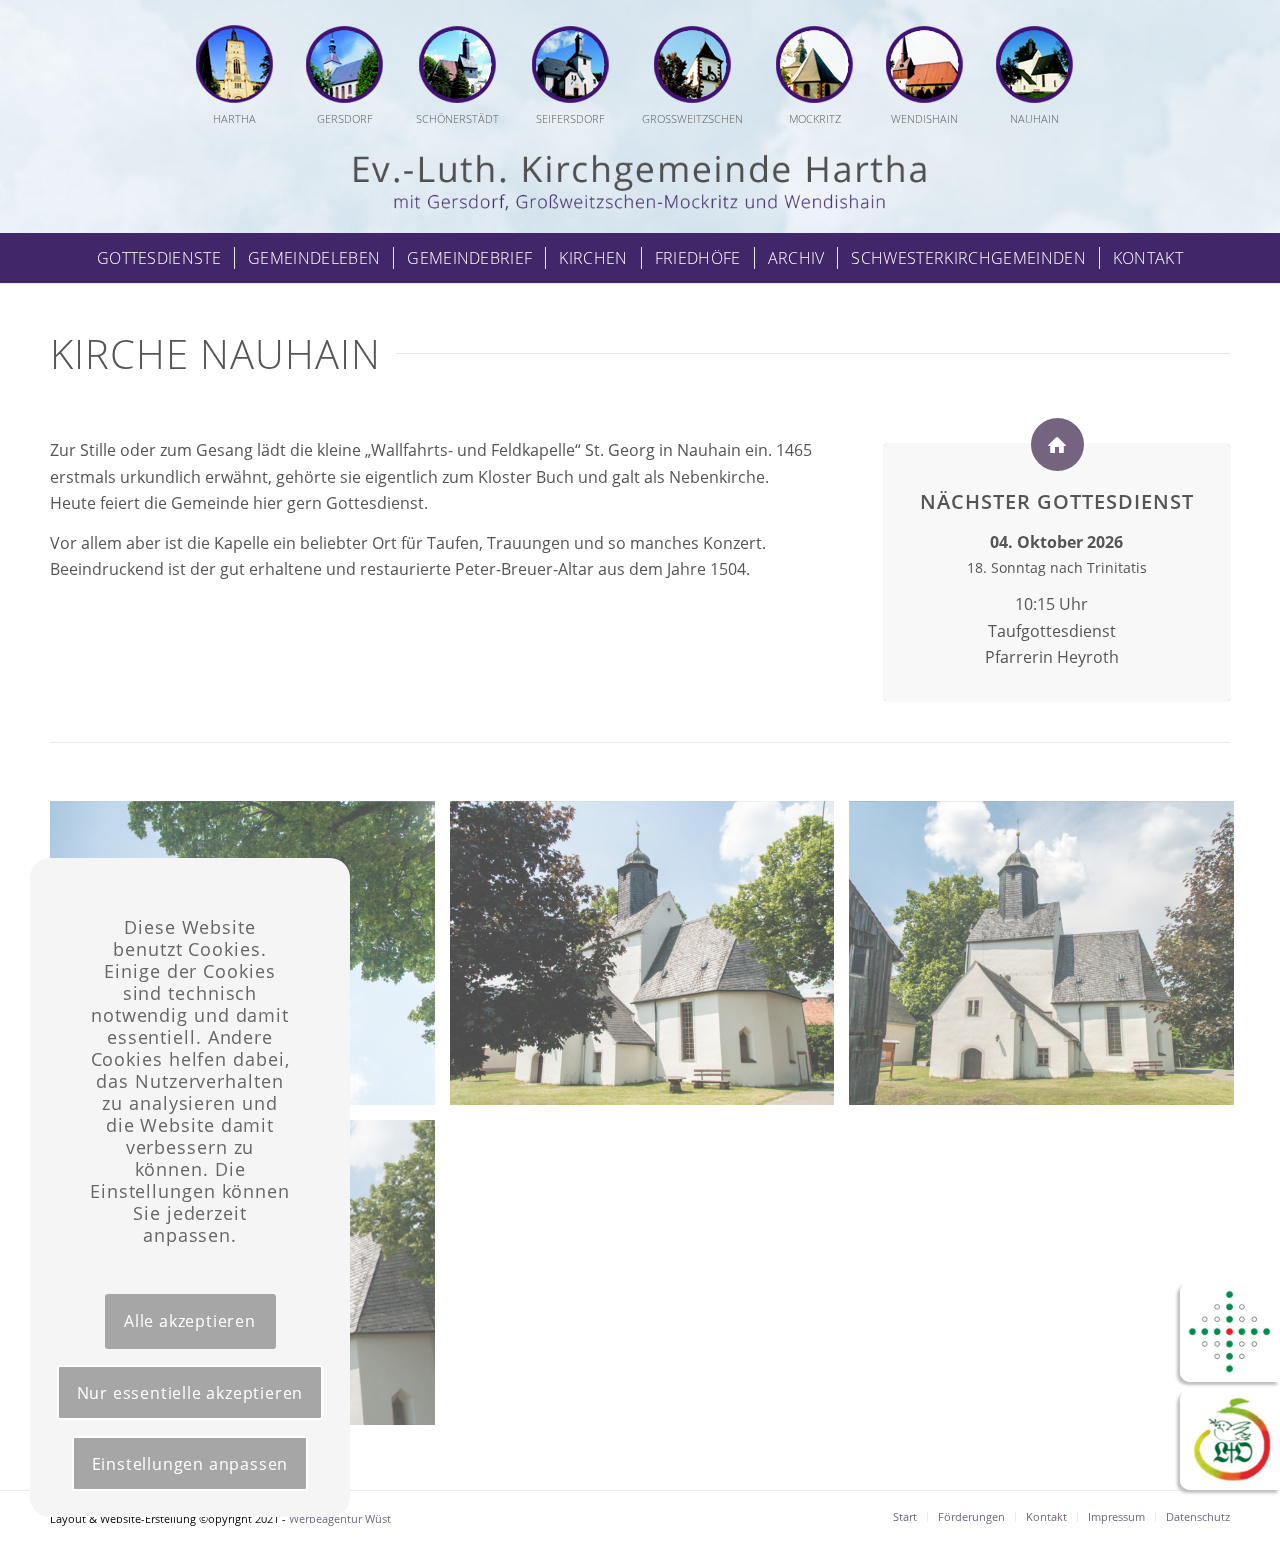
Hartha (234, 118)
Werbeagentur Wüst (340, 1518)
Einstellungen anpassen (190, 1464)
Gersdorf (345, 118)
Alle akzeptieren (190, 1321)
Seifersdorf (570, 118)
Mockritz (815, 118)
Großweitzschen (692, 118)
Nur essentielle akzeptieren (190, 1393)
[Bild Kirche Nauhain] (650, 961)
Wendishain (924, 118)
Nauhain (1034, 118)
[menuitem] (242, 77)
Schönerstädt (457, 118)
